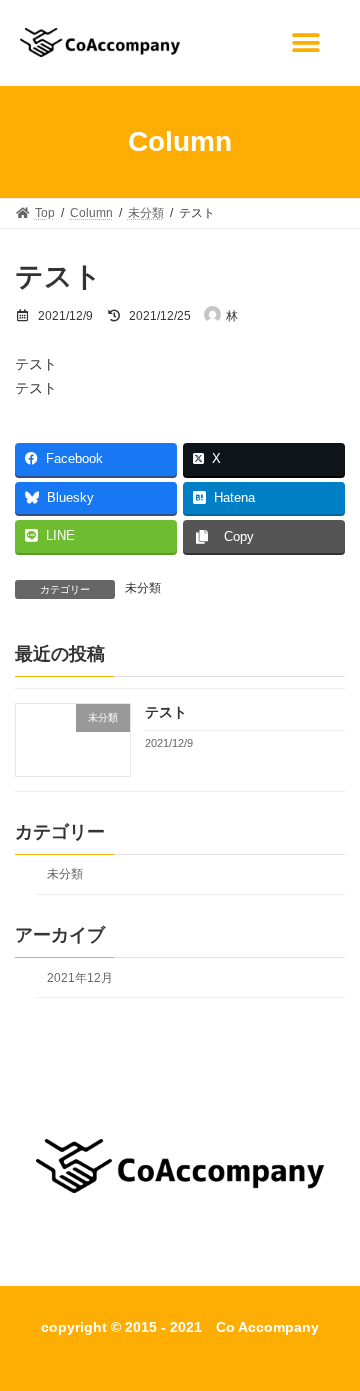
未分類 (143, 588)
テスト (166, 712)
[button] (311, 42)
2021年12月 (80, 978)
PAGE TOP (331, 1327)
